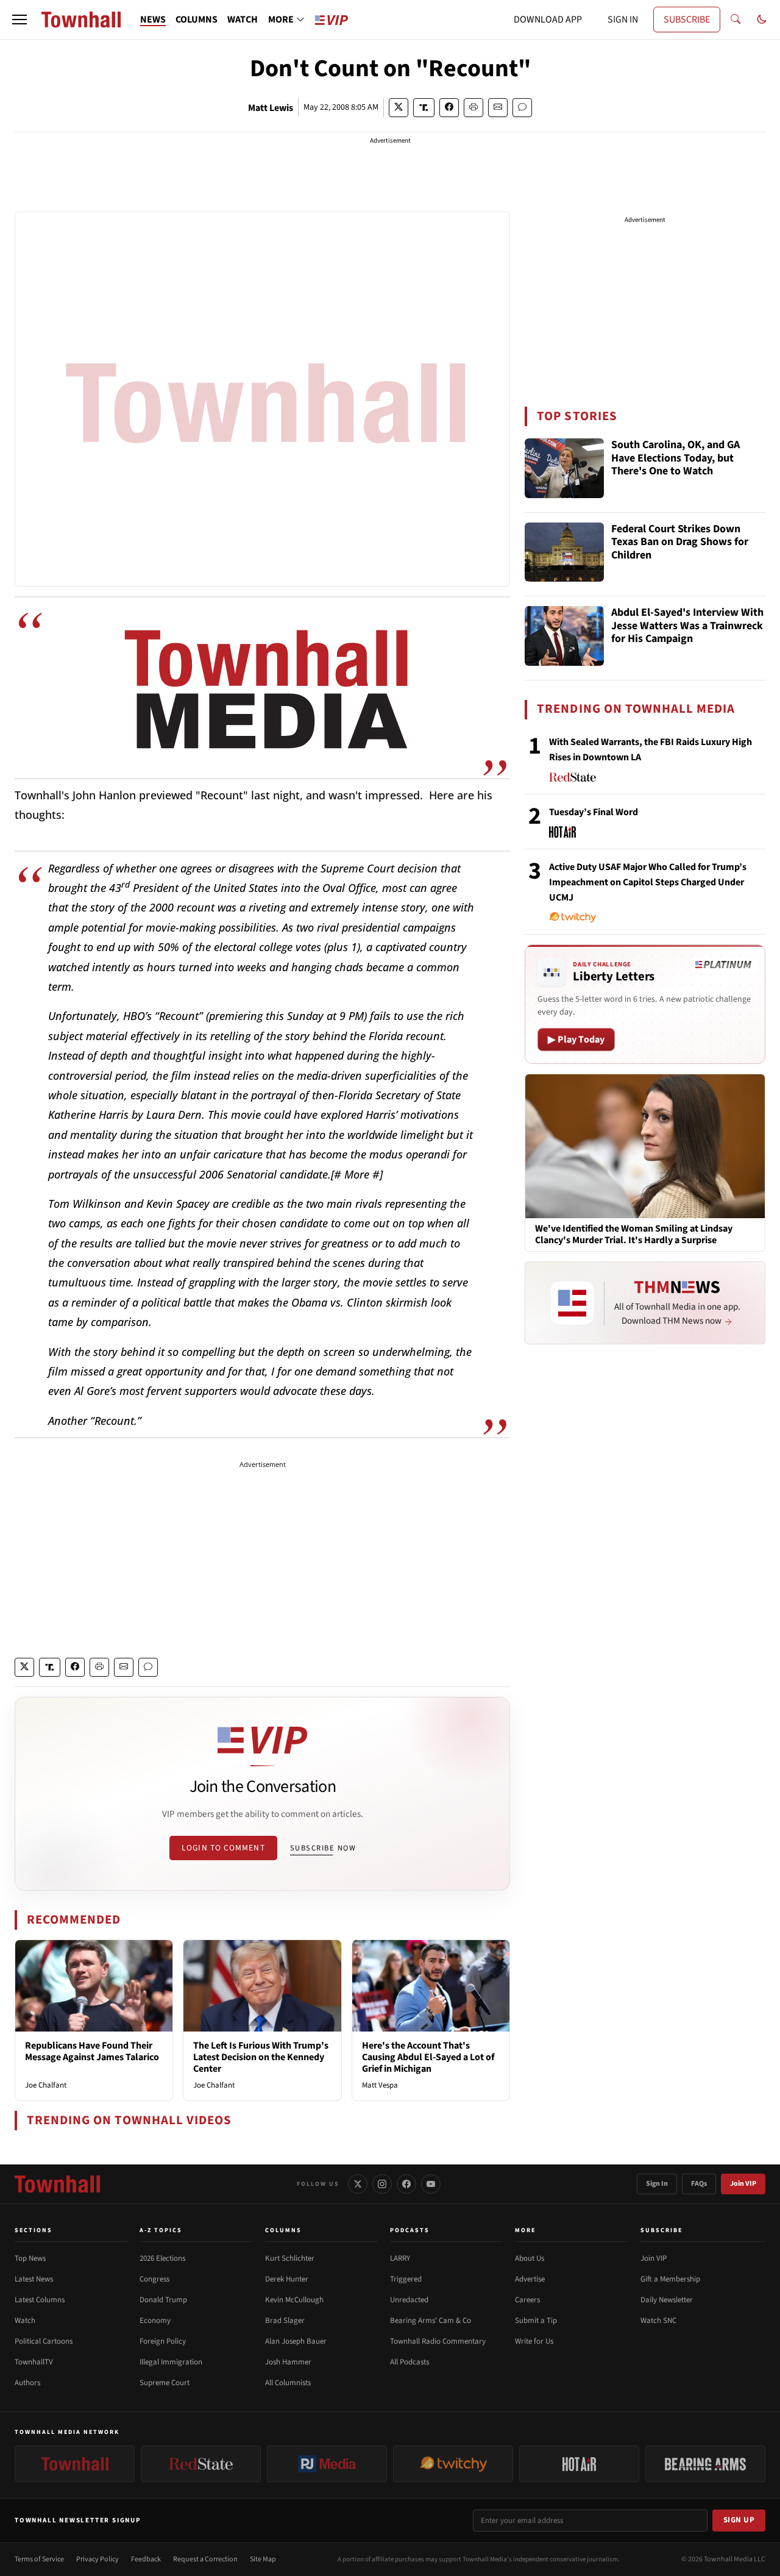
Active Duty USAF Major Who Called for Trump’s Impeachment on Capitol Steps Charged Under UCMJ (648, 882)
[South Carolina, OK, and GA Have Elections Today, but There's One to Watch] (564, 468)
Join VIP (743, 2184)
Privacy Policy (97, 2559)
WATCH (243, 20)
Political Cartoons (44, 2341)
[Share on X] (399, 108)
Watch (25, 2321)
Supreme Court (165, 2383)
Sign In (657, 2184)
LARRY (400, 2258)
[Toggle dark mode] (762, 20)
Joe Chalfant (46, 2085)
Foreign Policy (163, 2341)
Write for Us (534, 2341)
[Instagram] (382, 2184)
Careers (527, 2300)
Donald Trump (163, 2300)
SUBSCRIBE (687, 20)
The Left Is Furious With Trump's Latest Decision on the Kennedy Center (261, 2057)
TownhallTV (34, 2362)
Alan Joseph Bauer (296, 2341)
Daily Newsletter (667, 2300)
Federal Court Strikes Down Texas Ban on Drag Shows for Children (680, 543)
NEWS (153, 20)
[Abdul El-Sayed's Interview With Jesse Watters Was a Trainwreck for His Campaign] (564, 636)
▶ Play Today (576, 1040)
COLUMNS (197, 20)
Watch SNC (658, 2321)
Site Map (263, 2559)
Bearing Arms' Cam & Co (431, 2321)
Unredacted (409, 2300)
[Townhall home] (57, 2184)
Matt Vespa (380, 2085)
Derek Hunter (287, 2279)
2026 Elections (162, 2258)
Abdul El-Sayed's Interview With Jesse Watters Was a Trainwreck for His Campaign (687, 626)
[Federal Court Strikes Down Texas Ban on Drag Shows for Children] (564, 552)
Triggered (406, 2279)
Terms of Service (39, 2559)
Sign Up (739, 2520)
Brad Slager (285, 2321)
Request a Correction (205, 2559)
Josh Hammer (288, 2362)
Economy (155, 2321)
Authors (27, 2383)
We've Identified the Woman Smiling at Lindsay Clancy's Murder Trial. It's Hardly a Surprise (634, 1235)
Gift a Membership (670, 2279)
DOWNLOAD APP (548, 20)
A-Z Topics (161, 2230)
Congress (154, 2279)
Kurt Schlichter (290, 2258)
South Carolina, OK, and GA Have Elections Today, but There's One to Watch (675, 458)
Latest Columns (40, 2300)
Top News (30, 2258)
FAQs (699, 2184)
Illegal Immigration (171, 2362)
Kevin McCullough (294, 2300)
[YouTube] (431, 2184)
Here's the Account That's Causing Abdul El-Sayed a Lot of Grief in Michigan (428, 2057)
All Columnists (288, 2383)
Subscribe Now (323, 1848)
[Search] (736, 20)
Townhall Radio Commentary (438, 2341)
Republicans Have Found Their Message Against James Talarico (92, 2051)
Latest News (34, 2279)
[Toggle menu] (19, 20)
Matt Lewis (271, 108)
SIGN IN (623, 20)
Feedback (146, 2559)
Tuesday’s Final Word (594, 812)
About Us (530, 2258)
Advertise (530, 2279)
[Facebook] (406, 2184)
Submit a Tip (536, 2321)
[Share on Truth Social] (424, 108)
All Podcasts (409, 2362)
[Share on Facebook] (449, 108)
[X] (358, 2184)
